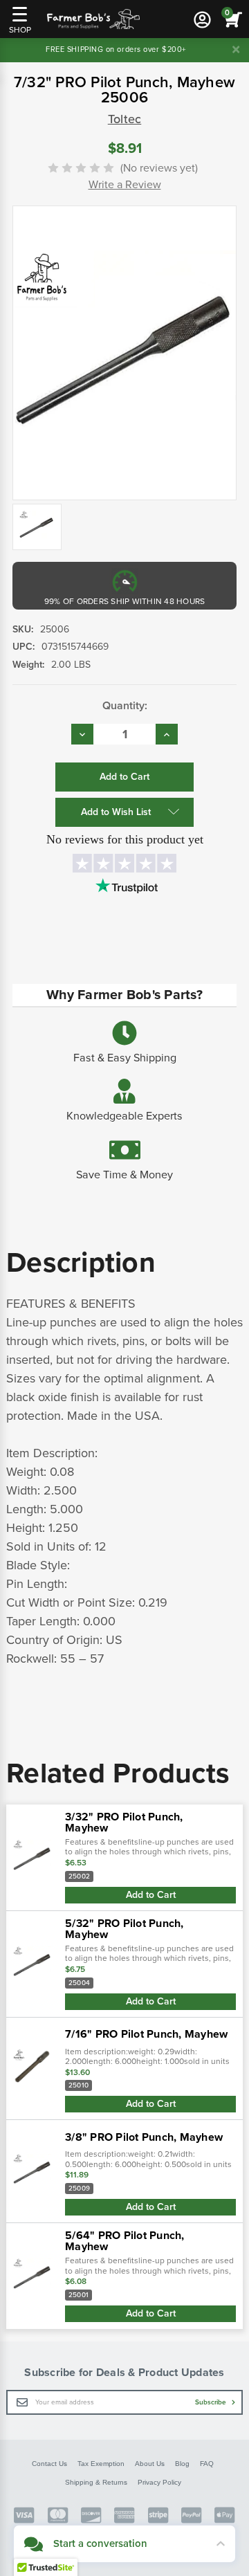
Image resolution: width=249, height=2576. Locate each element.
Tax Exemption (101, 2464)
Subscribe (212, 2402)
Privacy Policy (159, 2482)
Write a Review (125, 185)
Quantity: (125, 706)
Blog (182, 2464)
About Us (150, 2464)
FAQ (207, 2464)
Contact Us (49, 2464)
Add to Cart (151, 1895)
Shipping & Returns (96, 2482)
